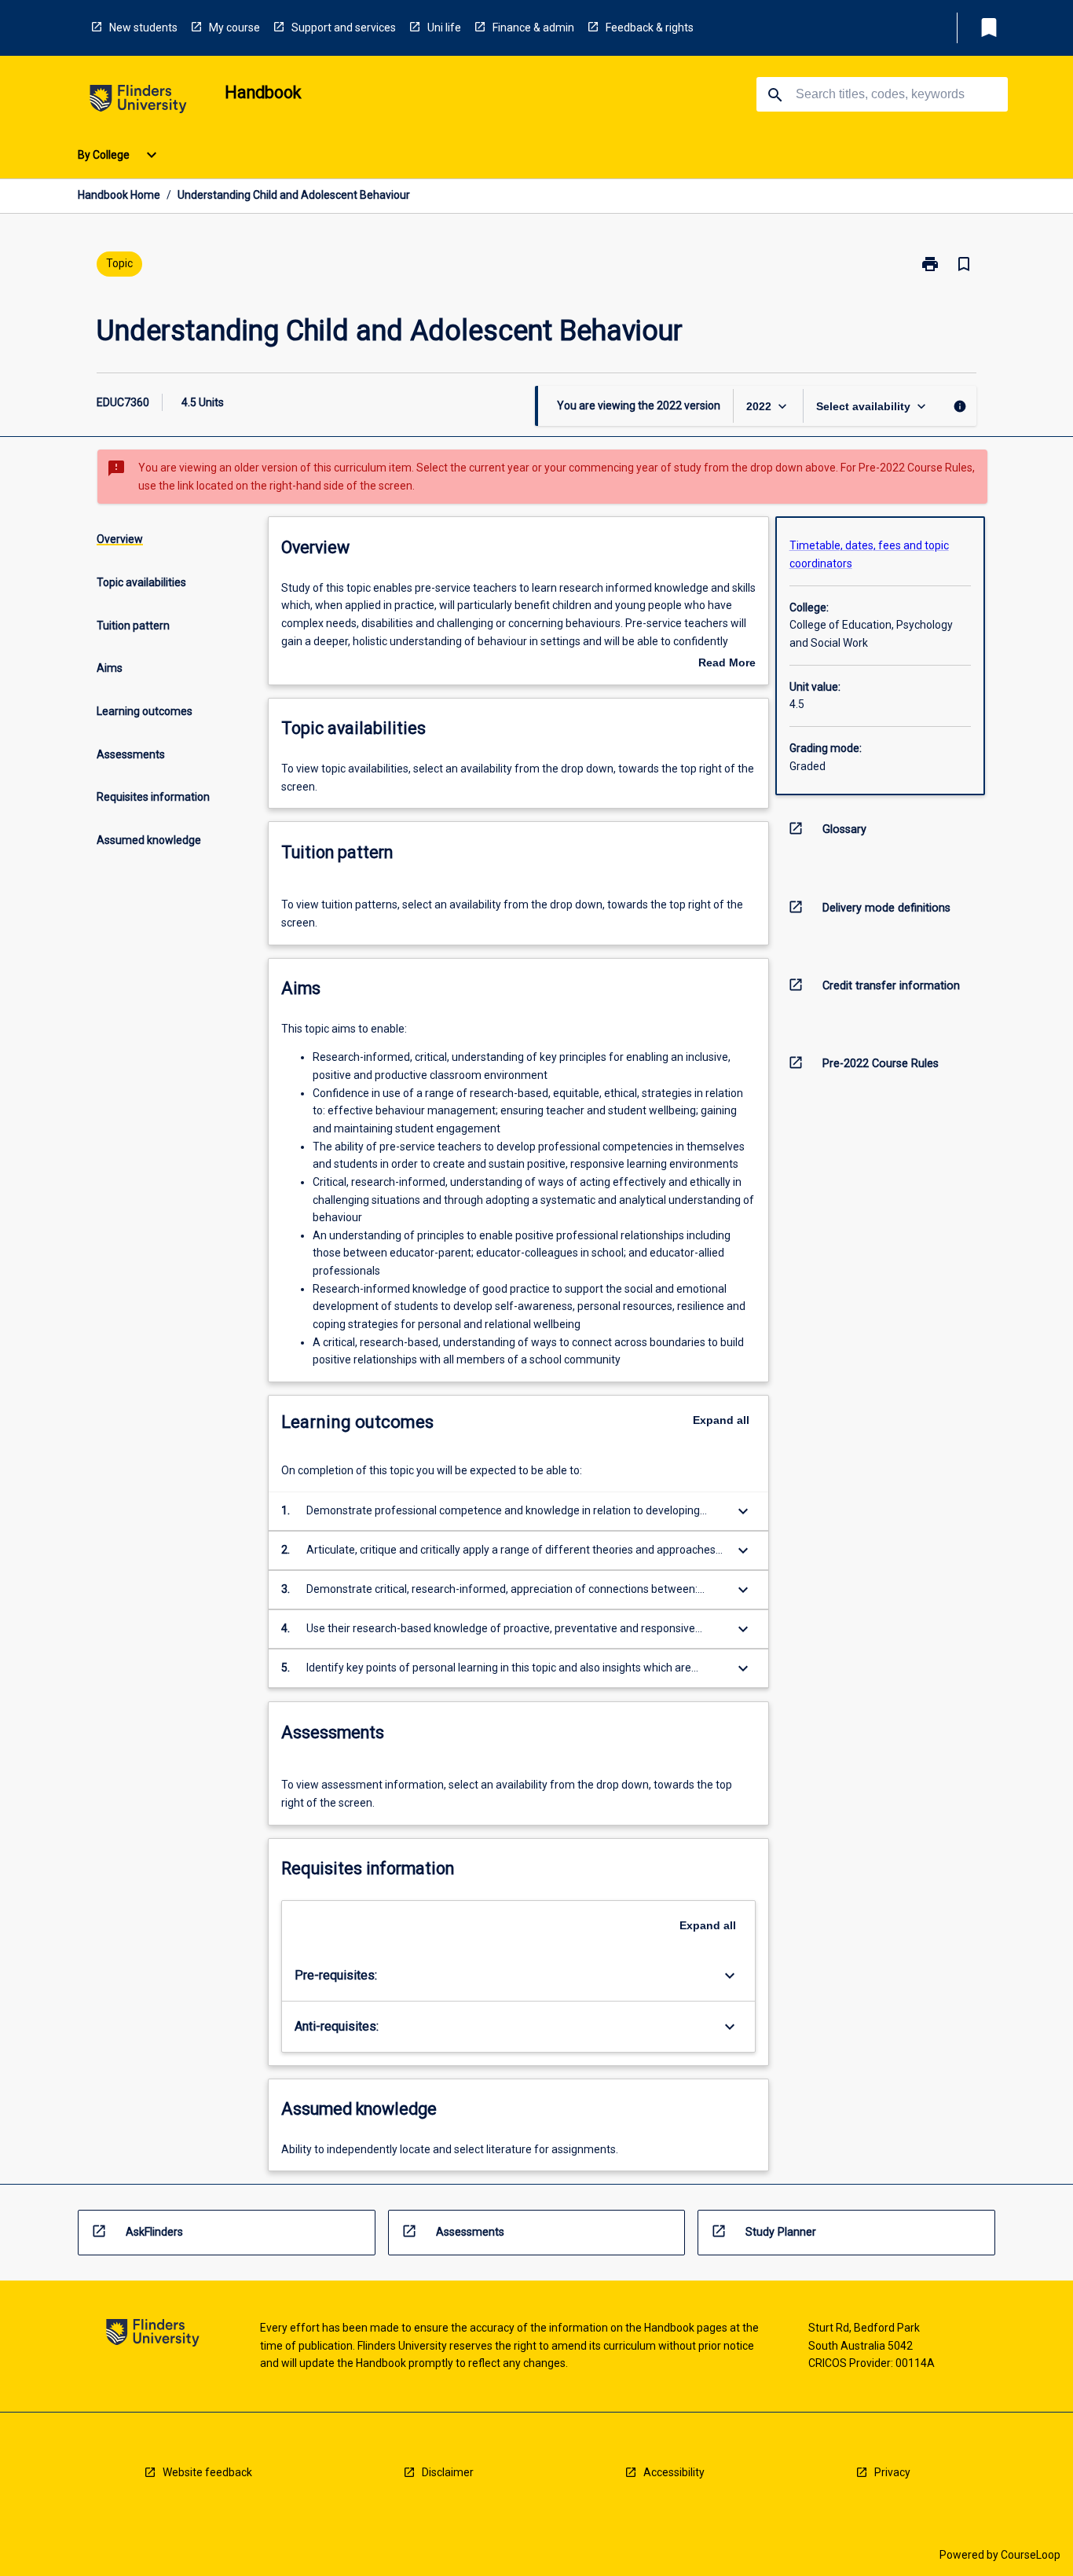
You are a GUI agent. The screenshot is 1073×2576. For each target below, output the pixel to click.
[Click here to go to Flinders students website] (138, 102)
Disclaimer (448, 2472)
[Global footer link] (153, 2335)
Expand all (721, 1420)
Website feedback (207, 2472)
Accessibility (674, 2472)
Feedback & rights (650, 28)
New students (143, 28)
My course (234, 28)
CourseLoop (1031, 2555)
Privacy (892, 2472)
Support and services (344, 28)
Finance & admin (533, 28)
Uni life (444, 28)
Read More (727, 664)
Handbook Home (119, 195)
